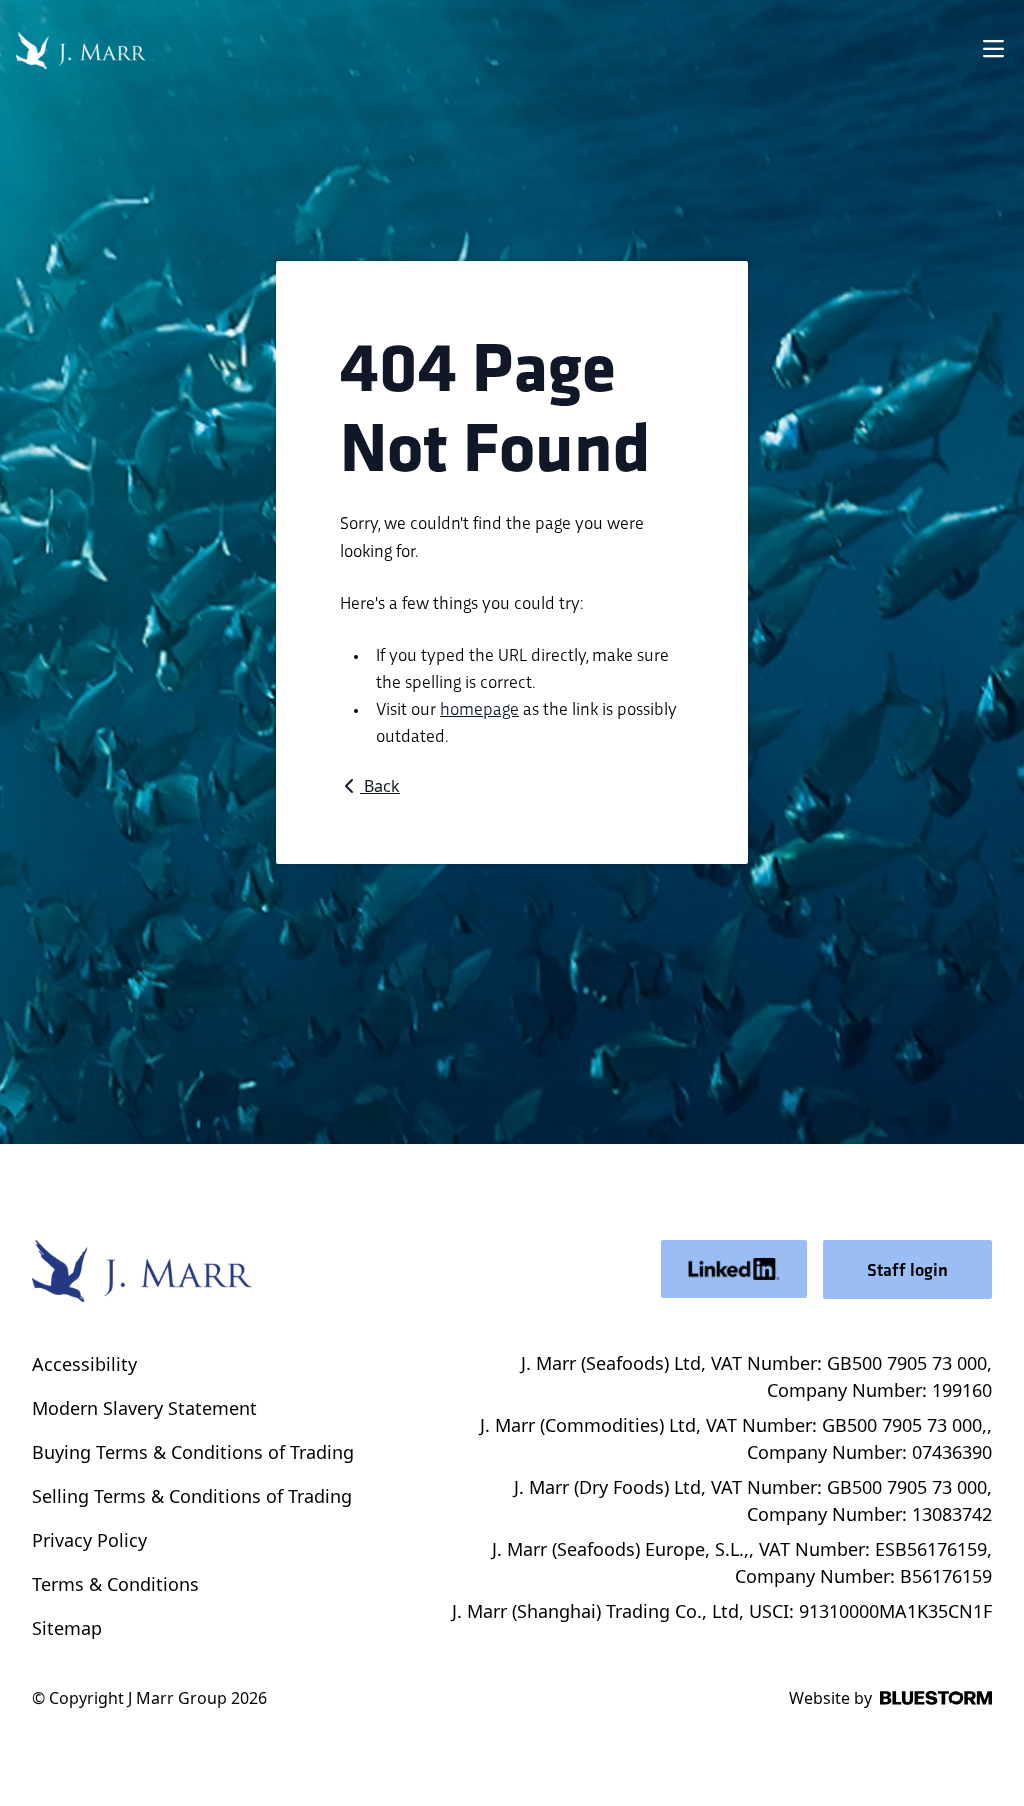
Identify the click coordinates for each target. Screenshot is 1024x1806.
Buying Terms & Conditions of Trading (193, 1452)
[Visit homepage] (81, 50)
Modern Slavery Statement (144, 1408)
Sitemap (67, 1628)
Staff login (907, 1269)
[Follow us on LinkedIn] (734, 1269)
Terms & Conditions (115, 1584)
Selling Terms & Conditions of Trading (192, 1496)
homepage (479, 707)
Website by (830, 1698)
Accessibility (84, 1364)
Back (380, 786)
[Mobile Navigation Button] (993, 50)
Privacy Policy (89, 1540)
